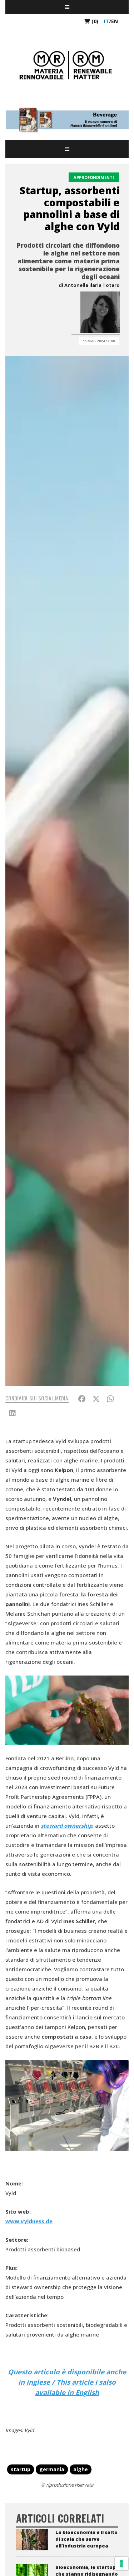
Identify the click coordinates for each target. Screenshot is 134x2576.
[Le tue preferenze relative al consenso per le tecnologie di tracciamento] (121, 2564)
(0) (94, 21)
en (115, 21)
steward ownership (66, 1826)
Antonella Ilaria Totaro (92, 285)
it (106, 21)
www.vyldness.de (29, 2221)
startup (21, 2469)
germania (52, 2469)
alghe (81, 2469)
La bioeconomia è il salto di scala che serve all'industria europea (86, 2539)
